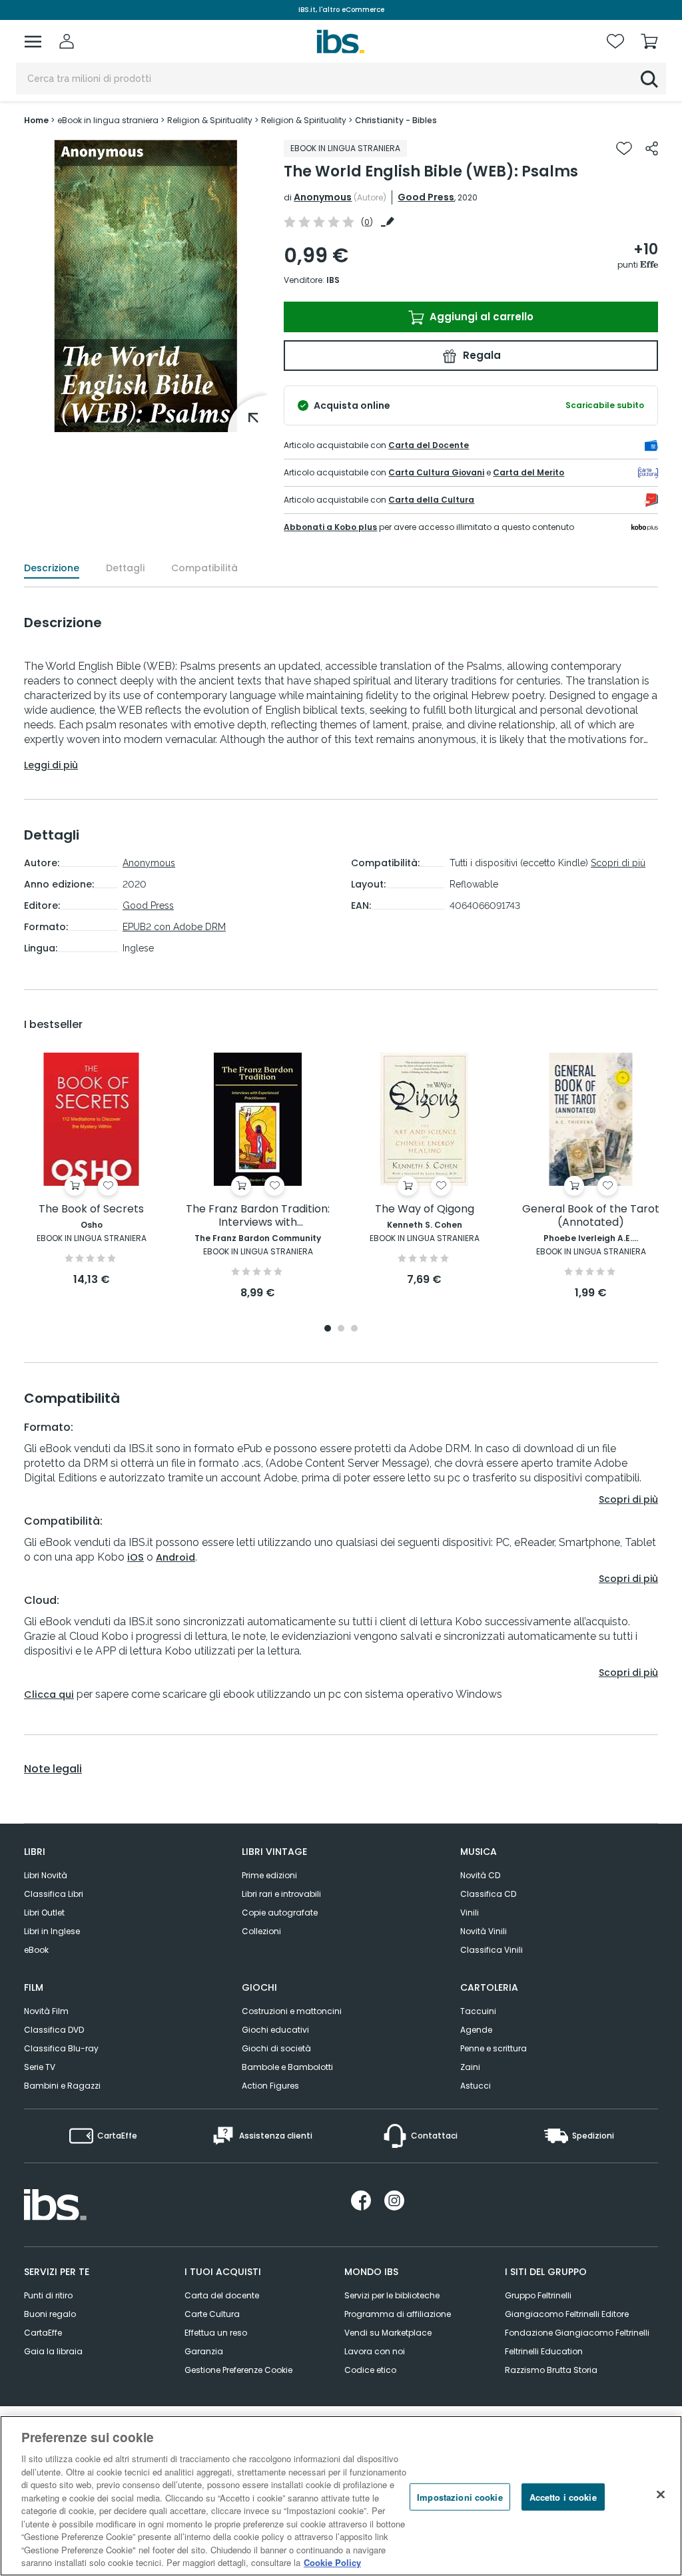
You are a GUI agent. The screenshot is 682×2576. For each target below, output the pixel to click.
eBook (36, 1950)
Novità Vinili (484, 1931)
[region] (341, 2496)
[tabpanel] (91, 1170)
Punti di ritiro (48, 2295)
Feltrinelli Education (544, 2351)
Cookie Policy (332, 2562)
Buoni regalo (50, 2314)
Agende (476, 2030)
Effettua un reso (216, 2333)
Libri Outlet (44, 1913)
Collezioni (261, 1931)
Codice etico (370, 2370)
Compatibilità (204, 568)
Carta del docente (222, 2295)
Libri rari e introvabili (281, 1894)
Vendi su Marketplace (388, 2333)
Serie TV (40, 2067)
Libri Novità (46, 1875)
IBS (333, 280)
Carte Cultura (212, 2314)
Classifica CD (488, 1894)
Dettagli (125, 568)
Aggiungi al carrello (480, 317)
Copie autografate (280, 1913)
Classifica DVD (54, 2030)
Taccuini (478, 2011)
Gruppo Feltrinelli (538, 2295)
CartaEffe (43, 2333)
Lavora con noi (375, 2351)
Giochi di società (276, 2048)
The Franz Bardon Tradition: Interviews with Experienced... (258, 1216)
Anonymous (323, 197)
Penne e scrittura (494, 2048)
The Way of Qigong (425, 1209)
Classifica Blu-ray (61, 2048)
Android (175, 1557)
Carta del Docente (429, 445)
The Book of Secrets (91, 1209)
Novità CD (480, 1875)
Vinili (470, 1913)
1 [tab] (328, 1329)
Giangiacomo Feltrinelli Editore (567, 2314)
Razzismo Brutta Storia (551, 2370)
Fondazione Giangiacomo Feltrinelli (577, 2333)
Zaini (470, 2067)
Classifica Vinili (492, 1950)
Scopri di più (618, 863)
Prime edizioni (269, 1875)
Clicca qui (49, 1694)
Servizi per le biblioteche (392, 2295)
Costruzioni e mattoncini (292, 2011)
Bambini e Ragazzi (62, 2086)
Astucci (476, 2086)
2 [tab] (341, 1329)
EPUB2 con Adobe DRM (174, 927)
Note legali (53, 1769)
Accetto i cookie (563, 2496)
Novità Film (46, 2011)
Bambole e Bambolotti (287, 2067)
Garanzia (204, 2351)
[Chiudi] (661, 2494)
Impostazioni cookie (460, 2496)
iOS (136, 1557)
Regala (481, 355)
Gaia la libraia (53, 2351)
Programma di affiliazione (398, 2314)
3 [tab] (354, 1329)
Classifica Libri (54, 1894)
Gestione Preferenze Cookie (238, 2370)
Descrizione (52, 568)
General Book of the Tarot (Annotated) (591, 1216)
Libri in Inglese (52, 1931)
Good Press (426, 197)
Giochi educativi (275, 2030)
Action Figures (270, 2086)
